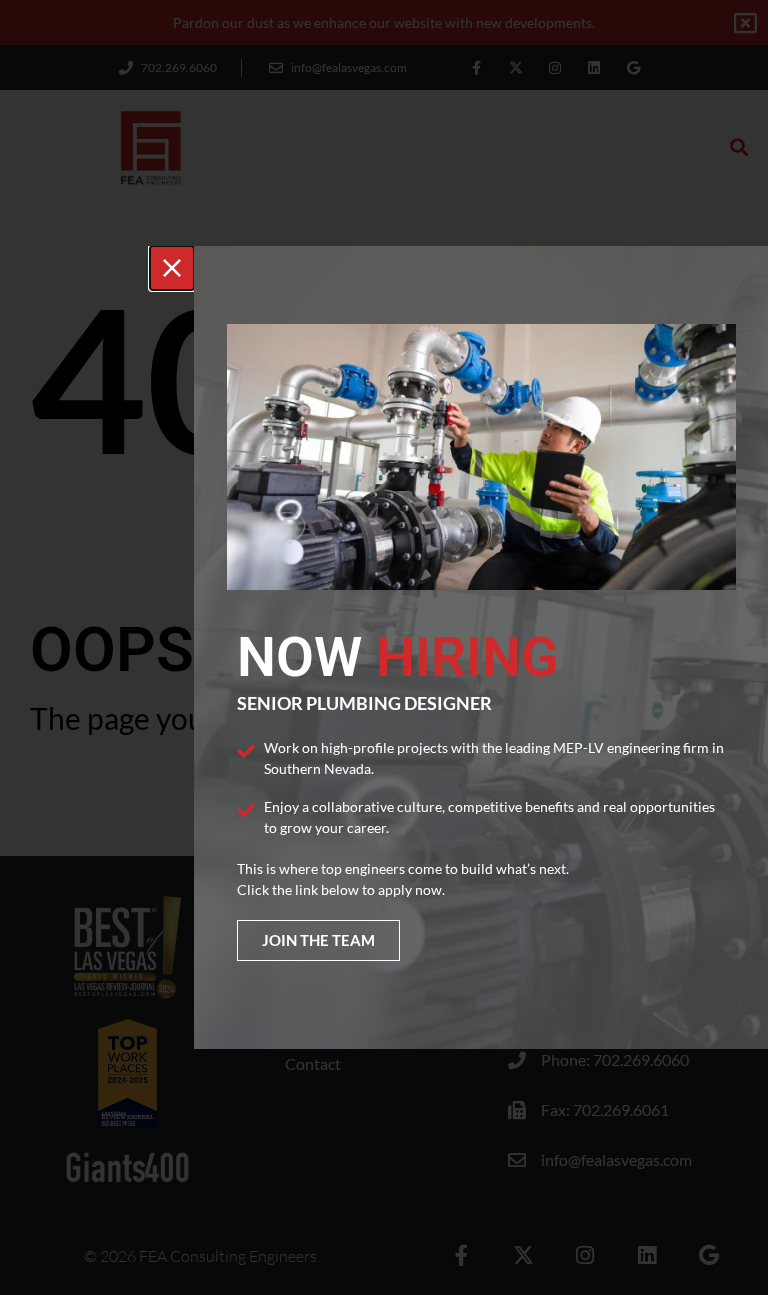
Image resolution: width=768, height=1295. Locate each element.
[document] (384, 647)
